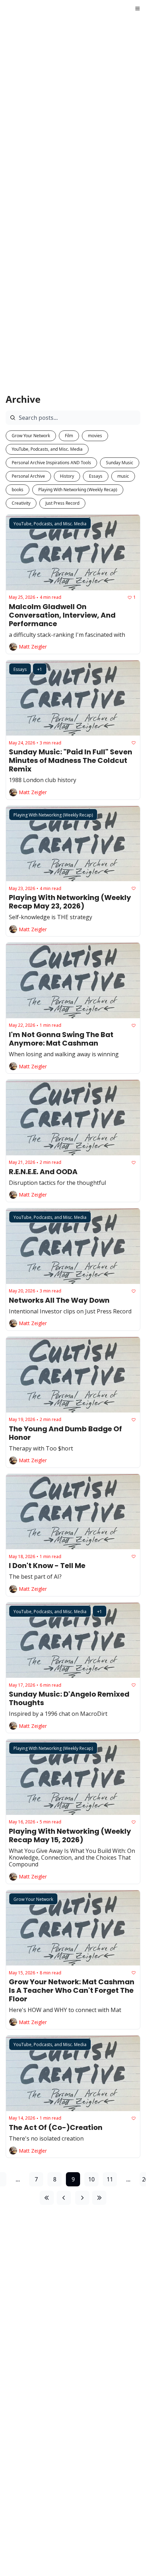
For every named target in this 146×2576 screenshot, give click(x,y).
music (123, 476)
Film (69, 436)
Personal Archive (28, 476)
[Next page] (82, 2198)
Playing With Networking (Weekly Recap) (78, 490)
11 (110, 2179)
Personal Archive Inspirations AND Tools (51, 463)
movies (95, 436)
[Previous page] (64, 2198)
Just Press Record (62, 503)
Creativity (21, 503)
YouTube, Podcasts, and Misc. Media (47, 449)
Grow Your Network (31, 436)
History (67, 476)
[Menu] (137, 9)
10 (91, 2179)
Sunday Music (120, 463)
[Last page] (99, 2198)
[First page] (47, 2198)
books (18, 490)
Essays (96, 476)
